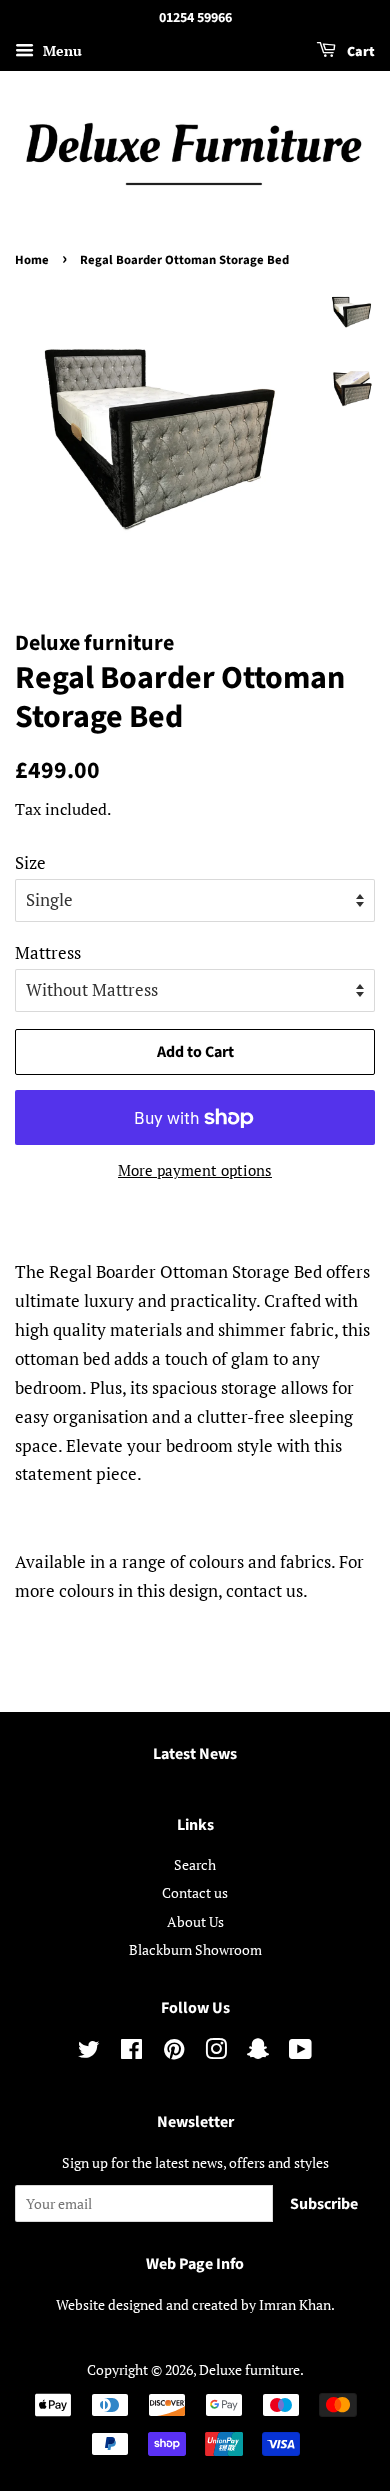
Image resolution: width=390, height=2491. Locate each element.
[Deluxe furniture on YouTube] (300, 2052)
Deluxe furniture (249, 2369)
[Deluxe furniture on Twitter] (89, 2052)
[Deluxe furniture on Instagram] (216, 2052)
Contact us (195, 1892)
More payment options (195, 1170)
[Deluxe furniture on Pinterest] (174, 2052)
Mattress (48, 952)
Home (32, 260)
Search (195, 1864)
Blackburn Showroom (195, 1949)
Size (30, 862)
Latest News (195, 1754)
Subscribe (324, 2204)
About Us (195, 1921)
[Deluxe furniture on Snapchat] (258, 2052)
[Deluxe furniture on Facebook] (131, 2052)
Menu (60, 50)
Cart (359, 52)
